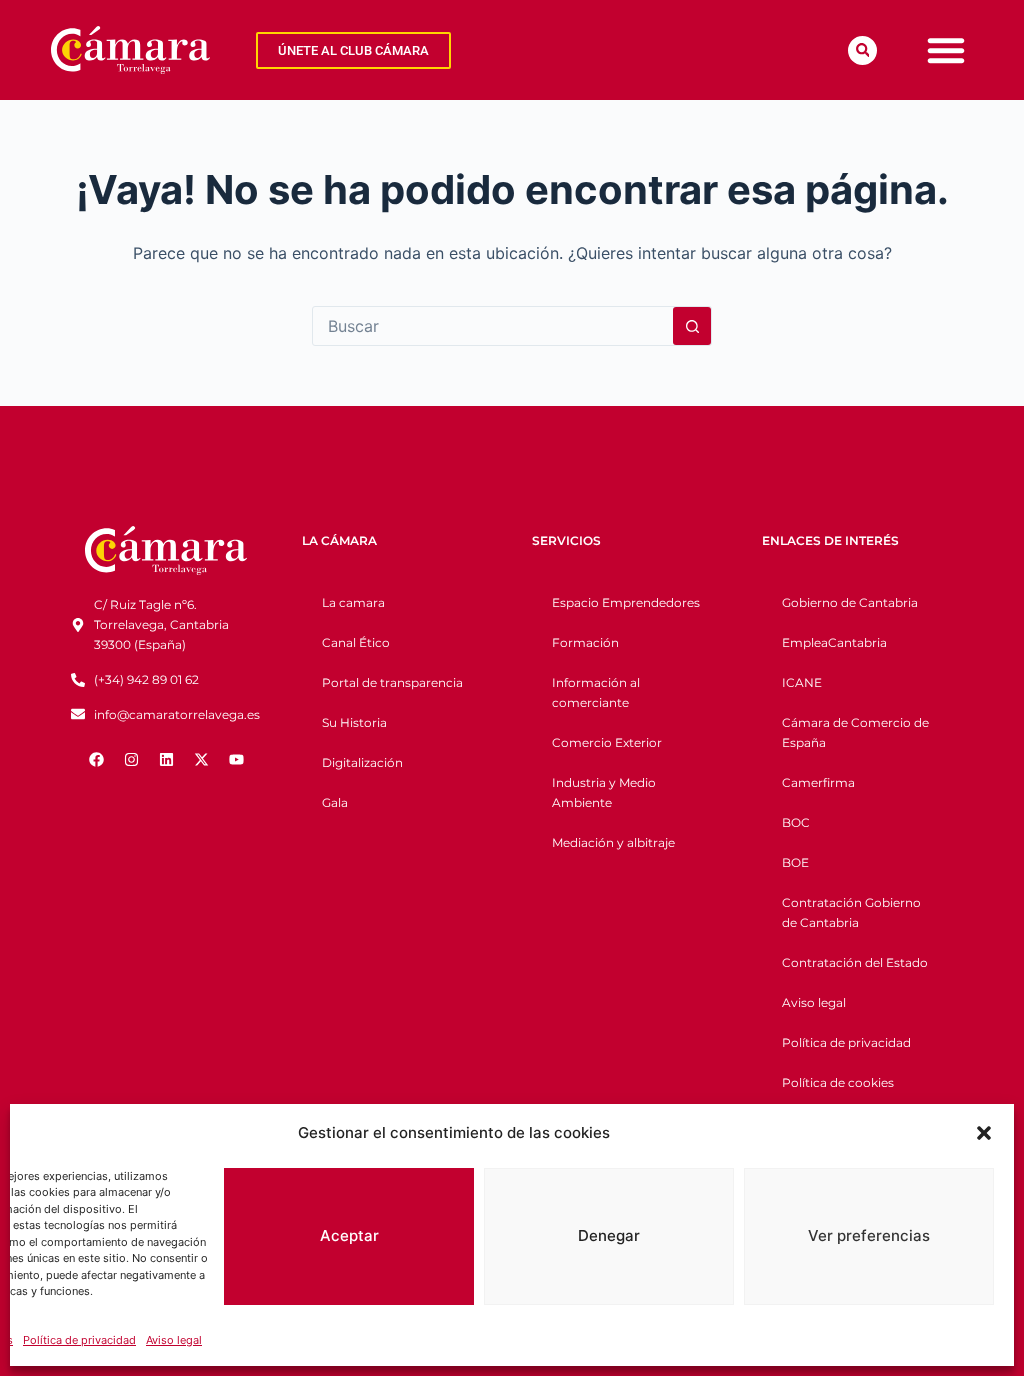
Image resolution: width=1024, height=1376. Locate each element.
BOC (796, 822)
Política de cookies (838, 1082)
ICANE (802, 682)
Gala (335, 802)
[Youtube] (236, 759)
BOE (795, 862)
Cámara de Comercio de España (855, 732)
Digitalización (362, 762)
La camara (353, 602)
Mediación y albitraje (613, 842)
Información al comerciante (596, 692)
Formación (585, 642)
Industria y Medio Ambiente (604, 792)
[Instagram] (131, 759)
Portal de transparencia (392, 682)
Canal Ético (356, 642)
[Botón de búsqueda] (692, 326)
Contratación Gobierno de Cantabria (851, 912)
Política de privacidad (79, 1340)
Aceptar (349, 1235)
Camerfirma (818, 782)
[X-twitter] (201, 759)
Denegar (609, 1235)
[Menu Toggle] (946, 50)
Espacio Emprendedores (626, 602)
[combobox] (493, 326)
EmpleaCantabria (834, 642)
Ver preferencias (869, 1235)
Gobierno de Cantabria (850, 602)
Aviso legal (174, 1340)
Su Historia (354, 722)
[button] (984, 1133)
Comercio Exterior (607, 742)
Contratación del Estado (855, 962)
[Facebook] (96, 759)
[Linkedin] (166, 759)
